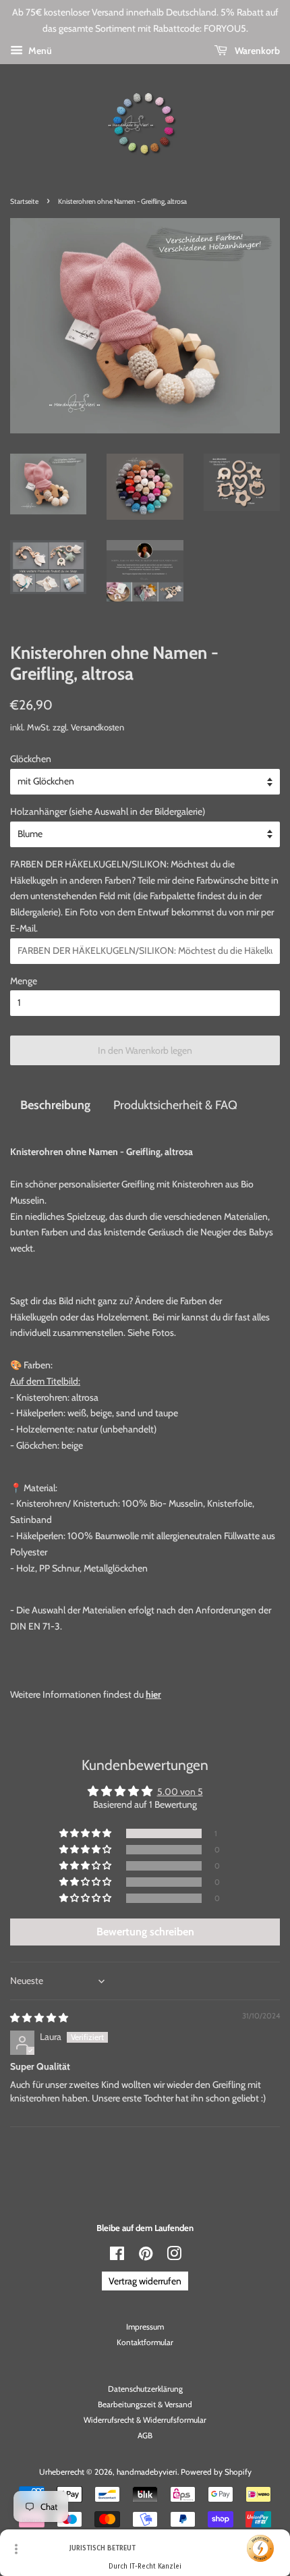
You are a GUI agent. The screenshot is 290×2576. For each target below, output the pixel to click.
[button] (86, 1833)
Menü (39, 51)
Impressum (145, 2327)
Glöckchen (31, 759)
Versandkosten (97, 727)
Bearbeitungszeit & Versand (145, 2405)
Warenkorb (256, 51)
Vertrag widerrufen (145, 2281)
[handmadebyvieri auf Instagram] (174, 2257)
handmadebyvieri (147, 2472)
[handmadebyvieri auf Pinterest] (146, 2257)
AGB (145, 2436)
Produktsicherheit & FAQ (175, 1105)
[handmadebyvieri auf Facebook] (117, 2257)
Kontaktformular (145, 2342)
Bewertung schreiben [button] (145, 1932)
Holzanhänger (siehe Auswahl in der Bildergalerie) (108, 811)
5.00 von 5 (180, 1792)
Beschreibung (55, 1105)
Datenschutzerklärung (145, 2389)
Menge (24, 981)
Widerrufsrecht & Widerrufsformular (145, 2420)
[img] (39, 2018)
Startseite (24, 202)
